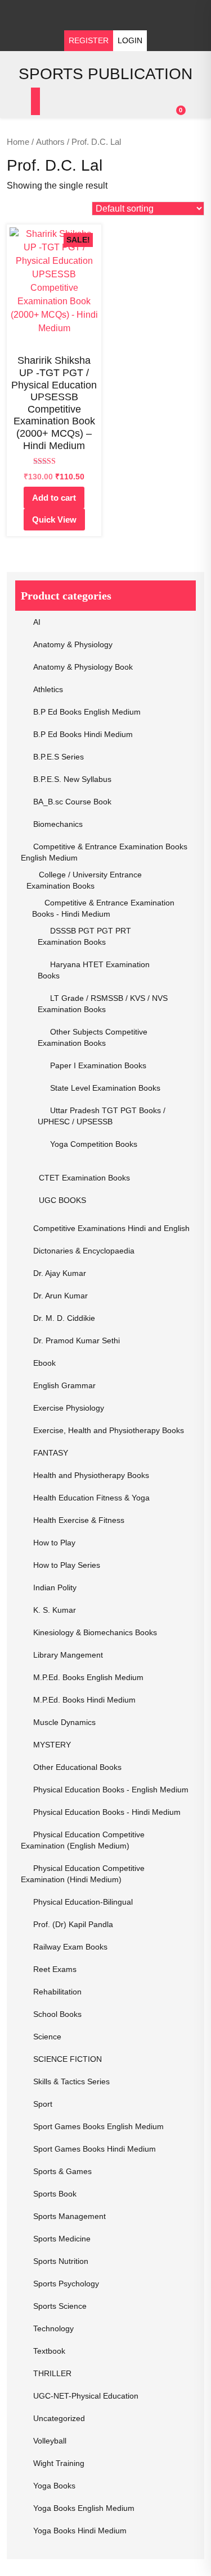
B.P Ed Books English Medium (87, 712)
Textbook (49, 2351)
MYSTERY (52, 1745)
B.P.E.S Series (59, 757)
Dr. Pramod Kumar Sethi (77, 1340)
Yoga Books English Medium (84, 2508)
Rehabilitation (57, 1992)
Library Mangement (68, 1655)
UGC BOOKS (62, 1200)
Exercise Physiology (69, 1408)
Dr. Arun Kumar (60, 1296)
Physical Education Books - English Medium (111, 1790)
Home (18, 142)
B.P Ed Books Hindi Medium (83, 734)
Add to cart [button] (54, 498)
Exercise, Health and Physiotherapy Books (109, 1430)
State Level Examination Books (105, 1088)
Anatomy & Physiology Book (83, 667)
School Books (57, 2014)
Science (47, 2037)
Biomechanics (58, 824)
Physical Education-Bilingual (83, 1902)
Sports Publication (105, 74)
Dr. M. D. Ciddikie (64, 1318)
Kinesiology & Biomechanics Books (95, 1632)
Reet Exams (55, 1969)
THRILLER (52, 2373)
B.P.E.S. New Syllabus (72, 779)
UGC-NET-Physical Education (86, 2396)
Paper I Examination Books (98, 1065)
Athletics (48, 689)
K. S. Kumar (55, 1610)
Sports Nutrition (61, 2261)
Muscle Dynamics (64, 1722)
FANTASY (51, 1453)
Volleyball (50, 2441)
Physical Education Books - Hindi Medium (107, 1812)
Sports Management (69, 2216)
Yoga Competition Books (94, 1144)
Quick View (54, 520)
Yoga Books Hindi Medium (80, 2531)
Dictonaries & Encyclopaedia (84, 1251)
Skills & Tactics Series (71, 2081)
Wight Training (59, 2463)
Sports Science (60, 2306)
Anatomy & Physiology (73, 644)
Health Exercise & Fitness (79, 1520)
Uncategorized (59, 2418)
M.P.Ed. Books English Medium (88, 1677)
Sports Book (55, 2194)
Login (130, 40)
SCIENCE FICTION (68, 2059)
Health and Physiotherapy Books (91, 1475)
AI (37, 622)
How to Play (54, 1543)
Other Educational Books (77, 1767)
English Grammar (64, 1385)
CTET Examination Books (84, 1178)
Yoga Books (54, 2486)
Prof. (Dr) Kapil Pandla (73, 1924)
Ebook (44, 1363)
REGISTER (89, 40)
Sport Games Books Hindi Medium (95, 2149)
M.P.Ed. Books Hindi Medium (84, 1700)
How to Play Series (67, 1565)
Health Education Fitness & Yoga (91, 1498)
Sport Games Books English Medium (98, 2126)
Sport (43, 2104)
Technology (53, 2328)
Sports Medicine (62, 2239)
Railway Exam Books (70, 1947)
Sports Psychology (66, 2284)
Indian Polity (55, 1587)
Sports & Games (62, 2171)
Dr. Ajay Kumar (60, 1273)
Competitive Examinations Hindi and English (111, 1228)
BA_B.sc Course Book (72, 802)
